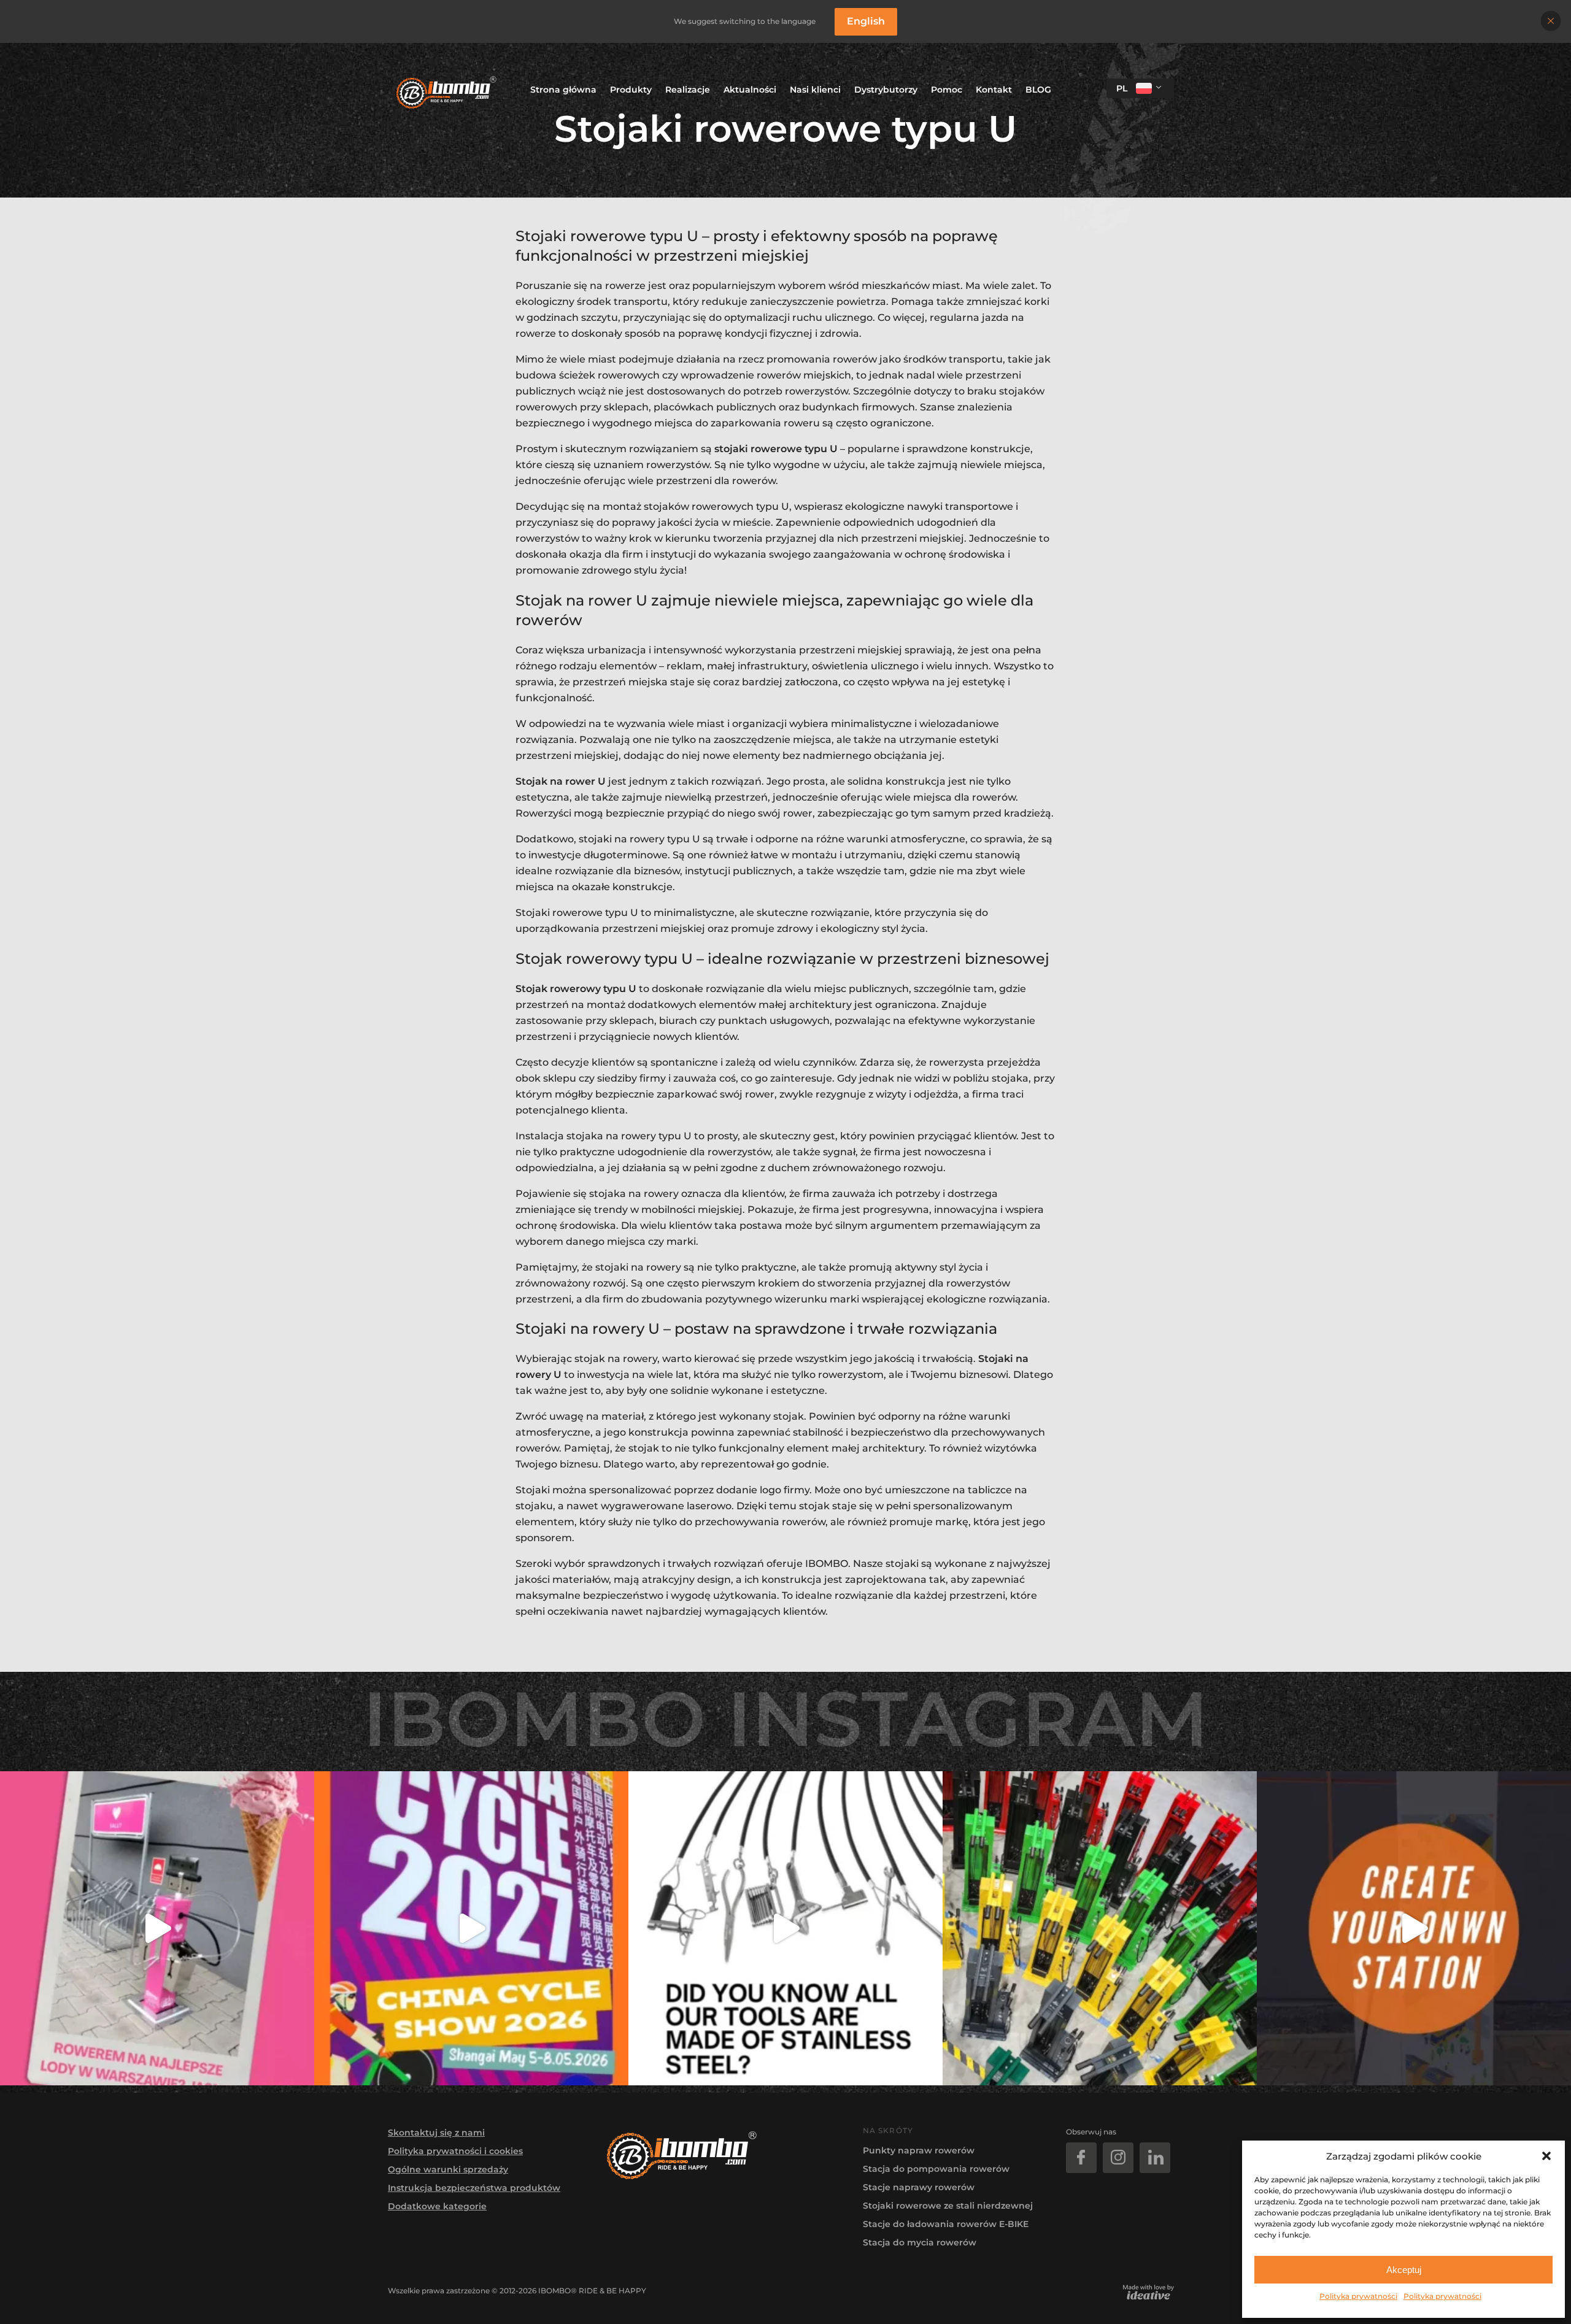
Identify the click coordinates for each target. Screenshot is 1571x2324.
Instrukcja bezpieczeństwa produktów (474, 2188)
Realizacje (688, 90)
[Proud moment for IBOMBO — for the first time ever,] (471, 1928)
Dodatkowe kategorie (437, 2206)
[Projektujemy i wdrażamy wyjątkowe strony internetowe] (1148, 2292)
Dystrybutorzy (886, 90)
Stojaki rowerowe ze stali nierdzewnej (948, 2206)
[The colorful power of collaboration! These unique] (1100, 1928)
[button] (1546, 2156)
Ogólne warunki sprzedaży (448, 2169)
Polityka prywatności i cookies (455, 2151)
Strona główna (563, 90)
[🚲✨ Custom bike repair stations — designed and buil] (1414, 1928)
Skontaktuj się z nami (436, 2133)
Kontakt (994, 90)
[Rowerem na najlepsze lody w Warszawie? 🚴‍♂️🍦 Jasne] (157, 1928)
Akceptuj (1404, 2270)
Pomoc (947, 90)
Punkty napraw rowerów (919, 2150)
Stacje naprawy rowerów (919, 2187)
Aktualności (750, 90)
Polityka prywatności (1358, 2296)
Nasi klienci (815, 90)
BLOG (1038, 90)
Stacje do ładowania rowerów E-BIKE (946, 2224)
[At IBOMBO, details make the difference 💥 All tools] (785, 1928)
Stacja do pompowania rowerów (936, 2169)
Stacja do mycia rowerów (920, 2242)
